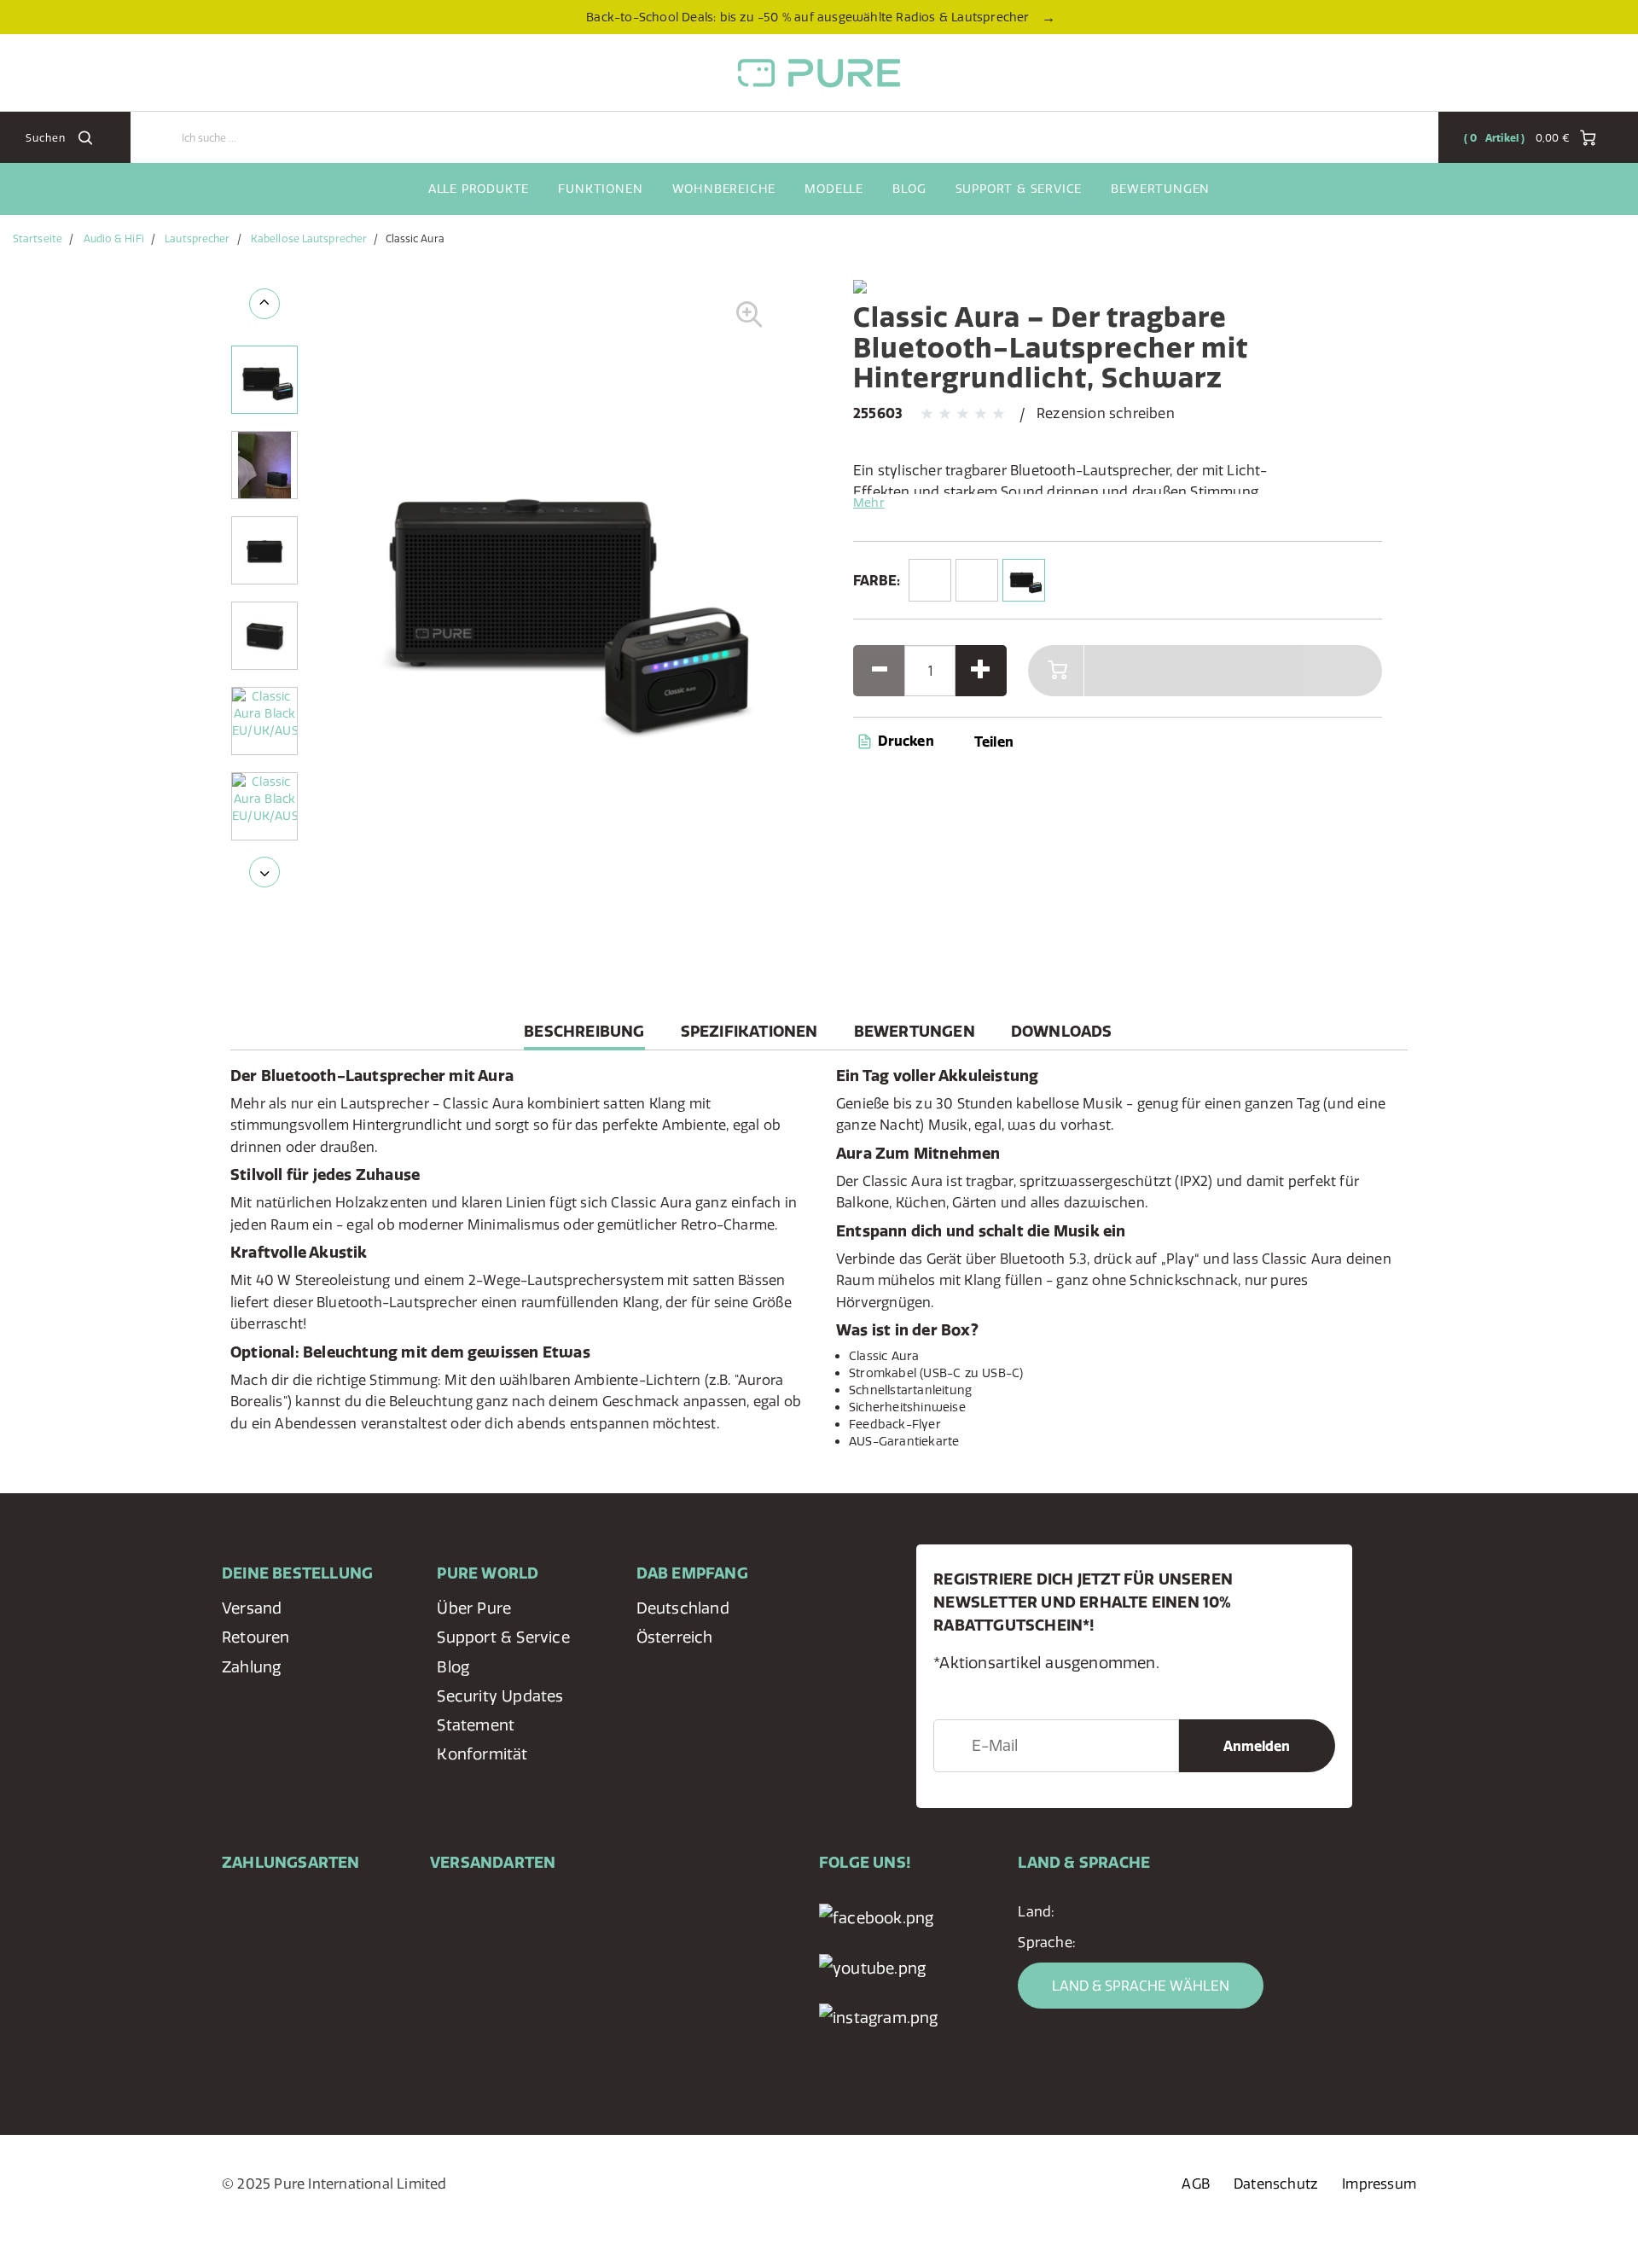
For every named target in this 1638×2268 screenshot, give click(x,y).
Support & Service (1019, 189)
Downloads (1062, 1031)
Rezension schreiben (1106, 413)
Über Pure (474, 1608)
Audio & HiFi (114, 238)
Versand (252, 1608)
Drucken (904, 741)
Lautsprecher (197, 238)
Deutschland (683, 1608)
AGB (1196, 2184)
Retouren (256, 1637)
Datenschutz (1276, 2184)
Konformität (482, 1754)
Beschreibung (584, 1035)
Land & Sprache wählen (1141, 1986)
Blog (909, 189)
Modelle (834, 189)
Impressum (1379, 2184)
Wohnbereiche (724, 189)
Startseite (38, 238)
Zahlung (251, 1667)
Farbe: (877, 580)
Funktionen (600, 189)
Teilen (994, 741)
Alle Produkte (479, 189)
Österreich (675, 1637)
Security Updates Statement (500, 1710)
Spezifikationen (749, 1031)
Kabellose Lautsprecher (309, 238)
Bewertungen (1160, 189)
